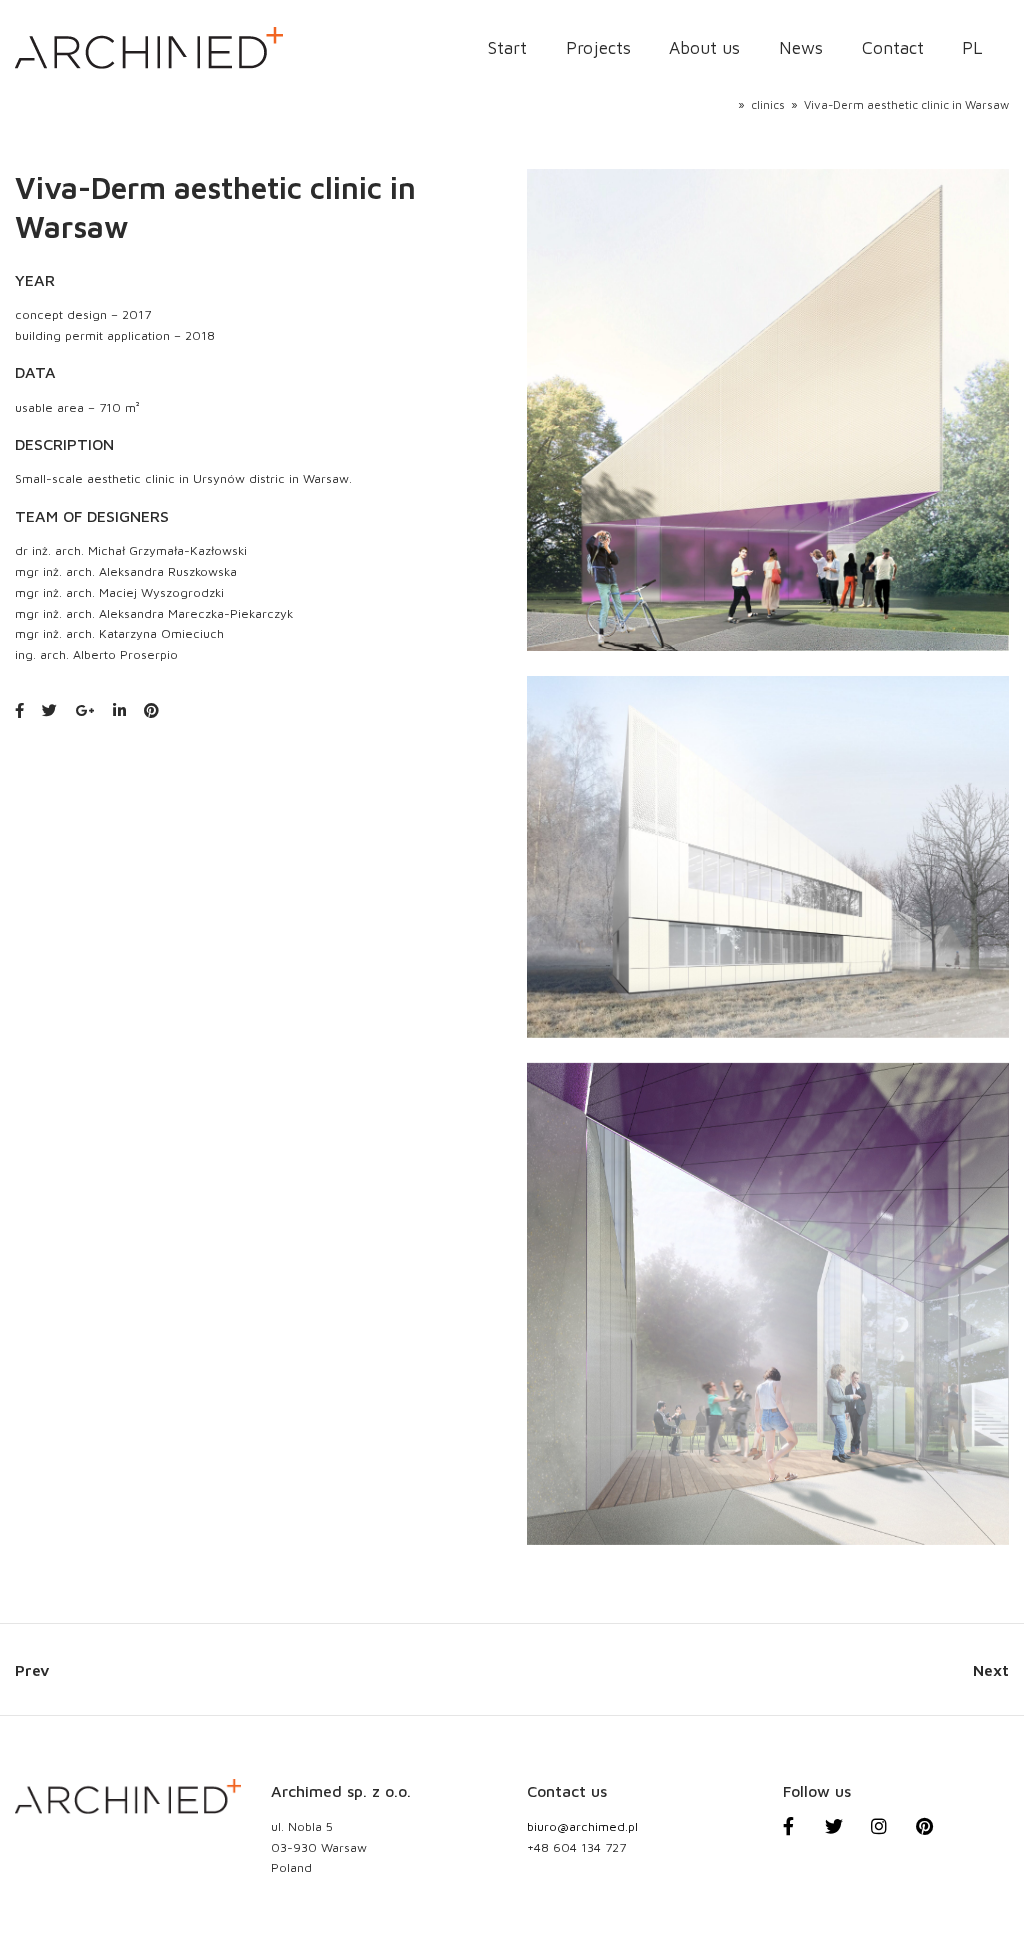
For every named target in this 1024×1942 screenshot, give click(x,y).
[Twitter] (845, 1837)
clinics (768, 104)
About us (704, 48)
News (801, 48)
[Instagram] (890, 1837)
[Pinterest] (936, 1837)
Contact (893, 48)
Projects (598, 48)
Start (507, 48)
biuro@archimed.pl (582, 1826)
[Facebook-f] (799, 1837)
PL (972, 48)
